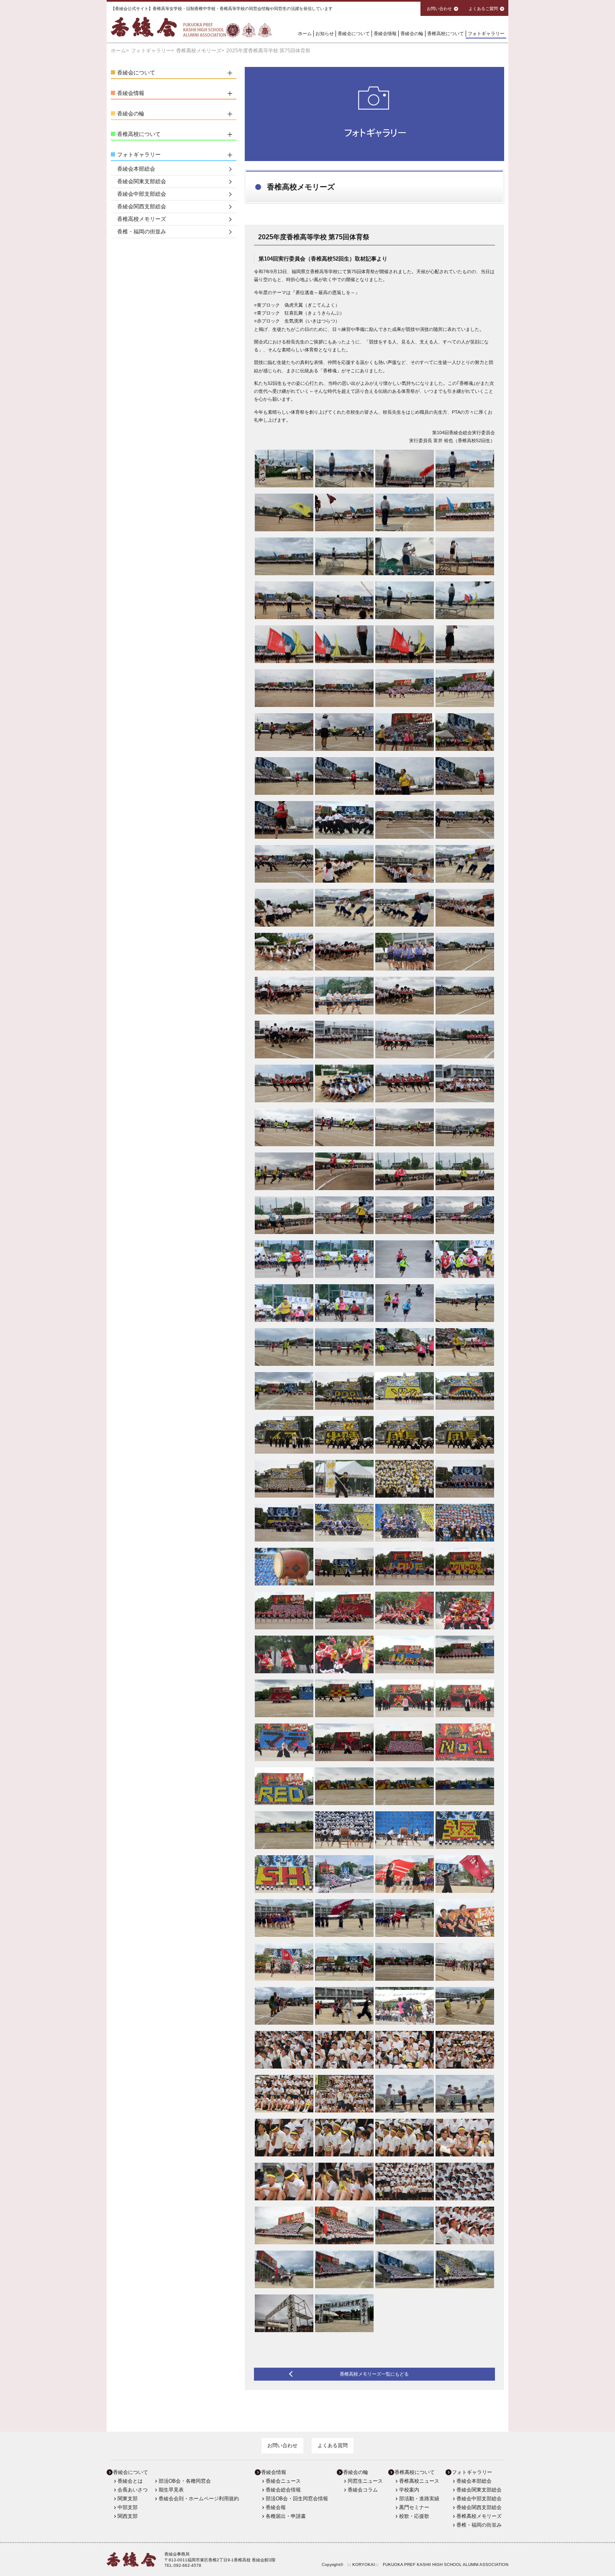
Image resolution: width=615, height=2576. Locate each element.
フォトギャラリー (486, 33)
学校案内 (409, 2490)
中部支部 (128, 2507)
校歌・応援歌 (414, 2516)
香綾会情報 (385, 33)
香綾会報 (276, 2507)
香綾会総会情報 (283, 2490)
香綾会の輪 (412, 33)
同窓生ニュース (365, 2481)
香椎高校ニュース (419, 2481)
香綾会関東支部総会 (142, 181)
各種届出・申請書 (286, 2516)
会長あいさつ (133, 2490)
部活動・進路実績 (419, 2499)
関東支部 (128, 2499)
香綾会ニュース (283, 2481)
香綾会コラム (363, 2490)
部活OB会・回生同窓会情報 (297, 2499)
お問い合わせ (282, 2445)
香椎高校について (446, 33)
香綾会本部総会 (136, 169)
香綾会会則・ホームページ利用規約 (199, 2499)
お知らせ (325, 33)
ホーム (305, 33)
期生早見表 (171, 2490)
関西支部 (128, 2516)
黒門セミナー (414, 2507)
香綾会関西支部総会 (142, 206)
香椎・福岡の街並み (142, 232)
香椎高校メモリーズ (199, 51)
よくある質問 (333, 2445)
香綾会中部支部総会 (142, 194)
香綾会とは (130, 2481)
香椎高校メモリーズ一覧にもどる (374, 2374)
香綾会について (354, 33)
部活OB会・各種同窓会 (185, 2481)
